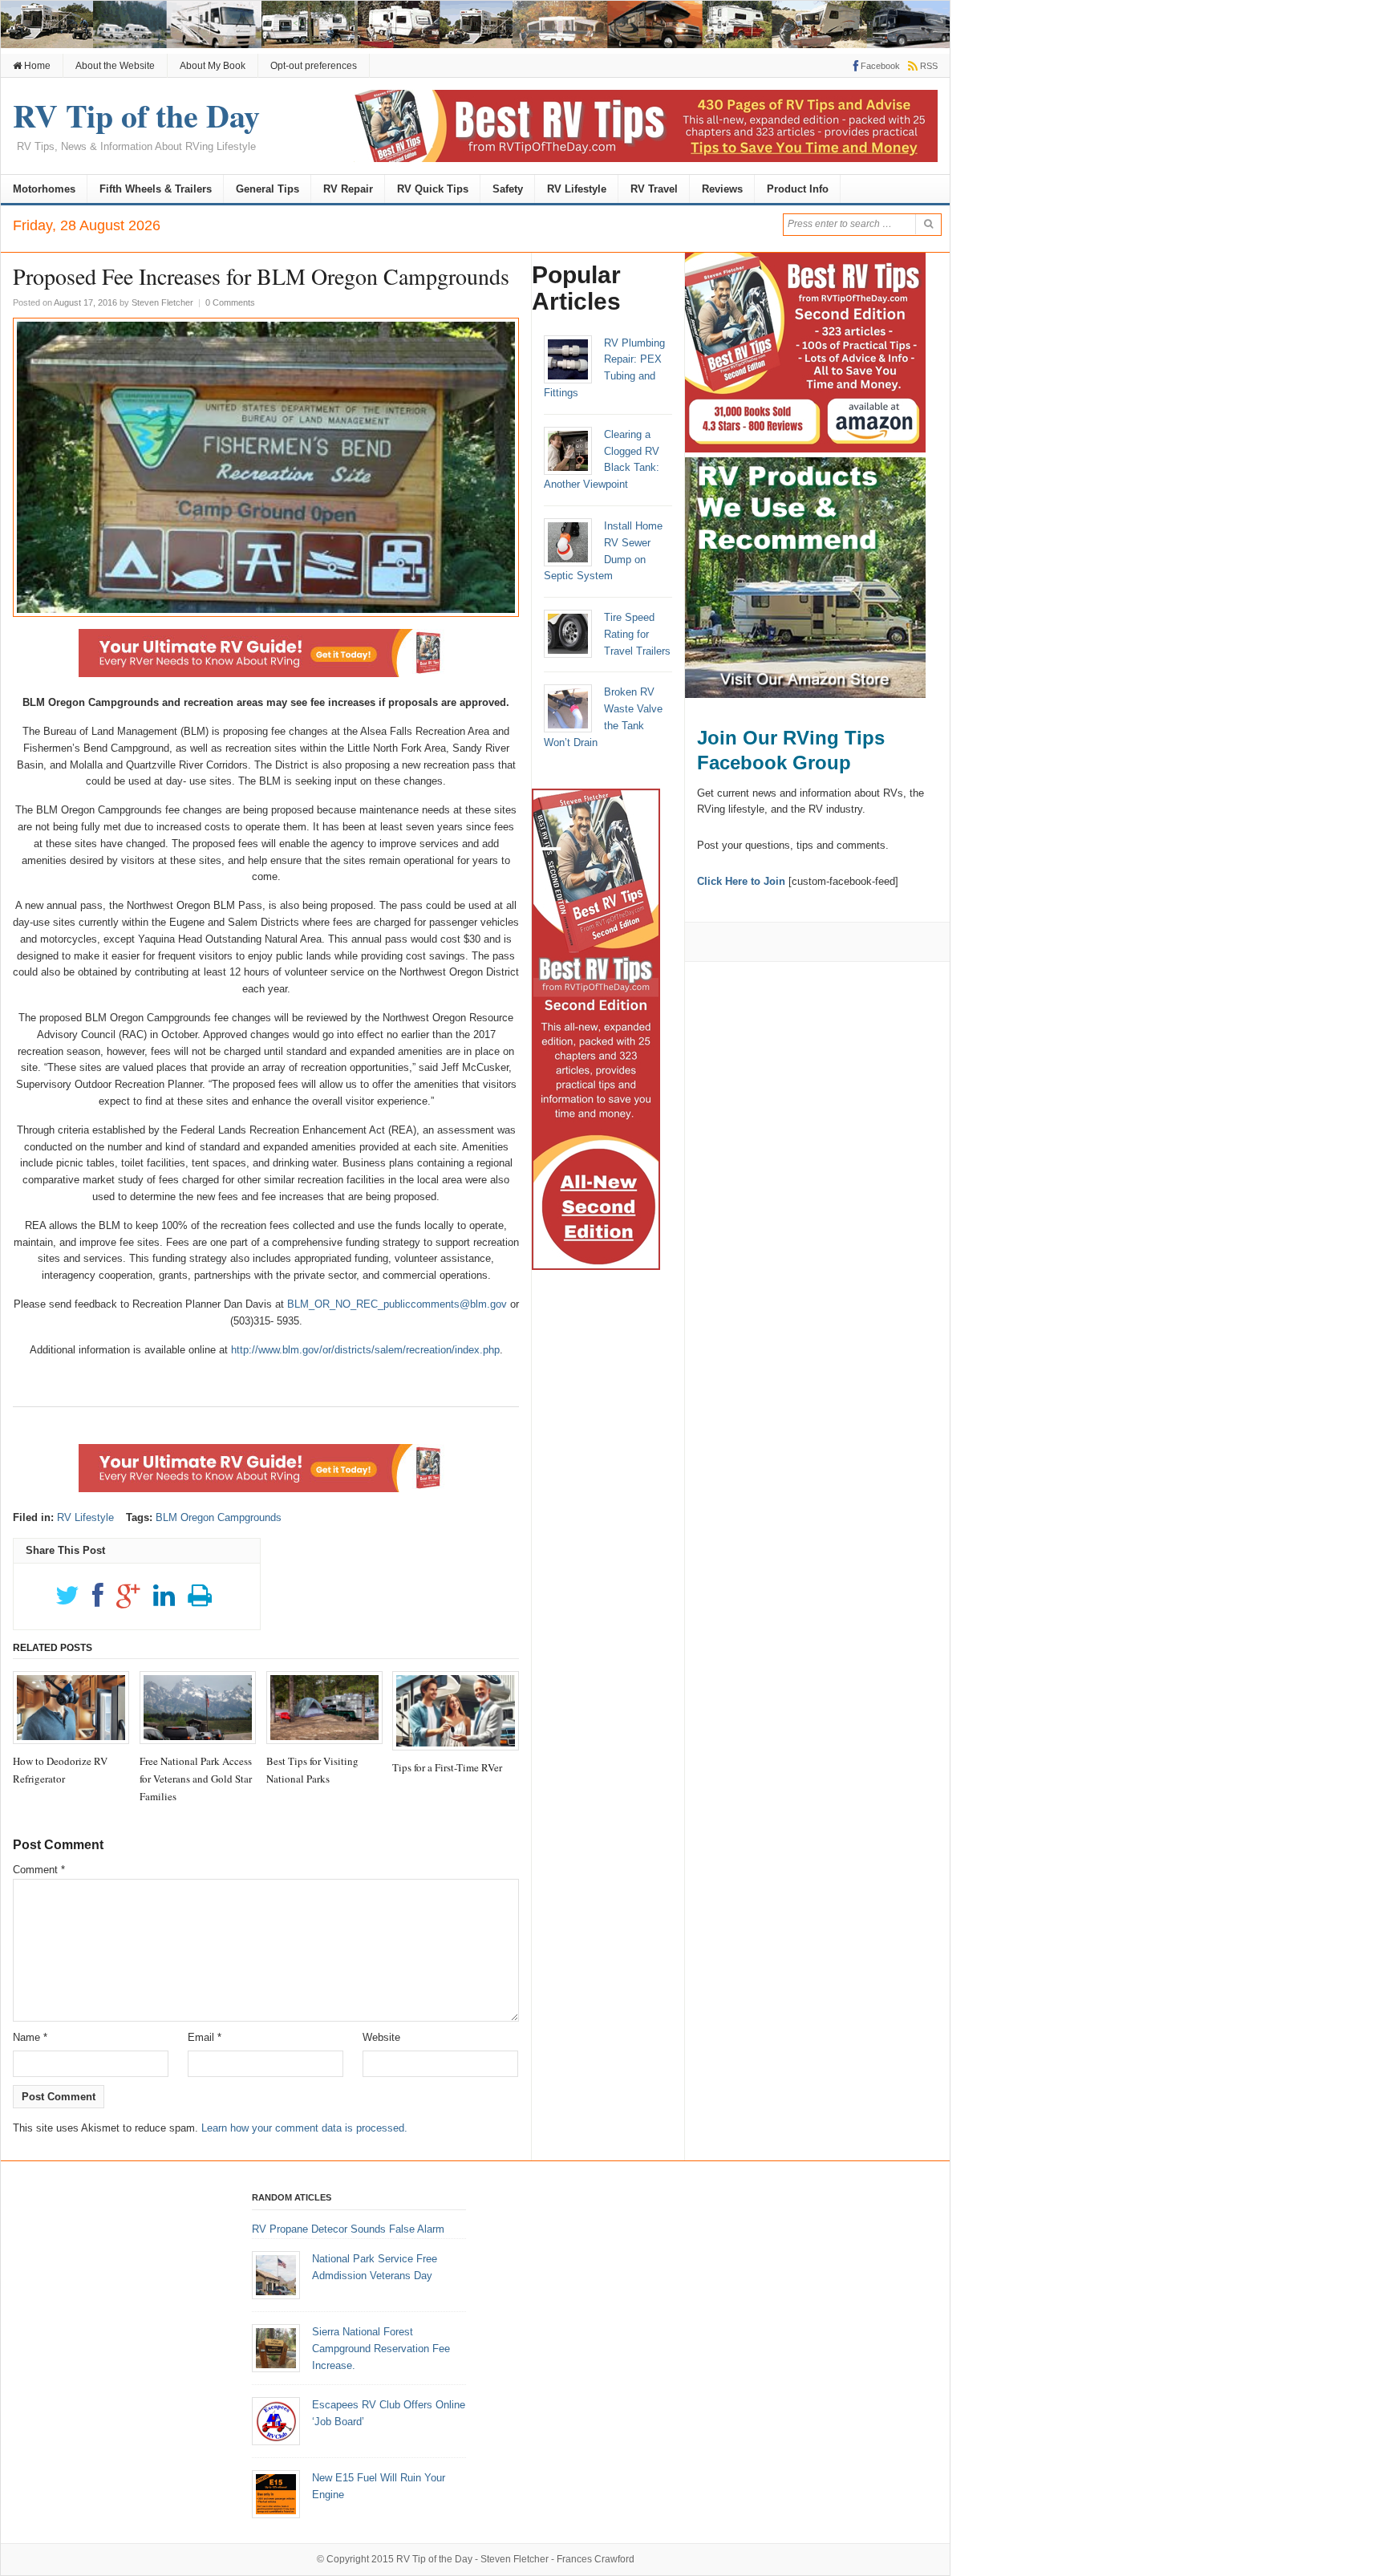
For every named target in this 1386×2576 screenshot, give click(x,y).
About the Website (115, 66)
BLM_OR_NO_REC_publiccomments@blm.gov (397, 1304)
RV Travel (654, 189)
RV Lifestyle (577, 189)
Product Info (798, 189)
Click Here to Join (741, 881)
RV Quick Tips (433, 189)
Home (36, 66)
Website (381, 2037)
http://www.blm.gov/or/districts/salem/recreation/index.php (365, 1350)
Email (205, 2037)
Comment (39, 1870)
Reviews (722, 189)
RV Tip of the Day (434, 2559)
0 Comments (230, 302)
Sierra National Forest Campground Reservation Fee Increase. (381, 2349)
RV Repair (348, 189)
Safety (508, 189)
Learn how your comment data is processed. (304, 2128)
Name (30, 2037)
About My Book (213, 66)
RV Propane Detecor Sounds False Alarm (348, 2229)
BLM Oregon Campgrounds (219, 1517)
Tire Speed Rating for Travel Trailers (637, 634)
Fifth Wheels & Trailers (156, 189)
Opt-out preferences (314, 66)
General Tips (267, 189)
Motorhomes (44, 189)
